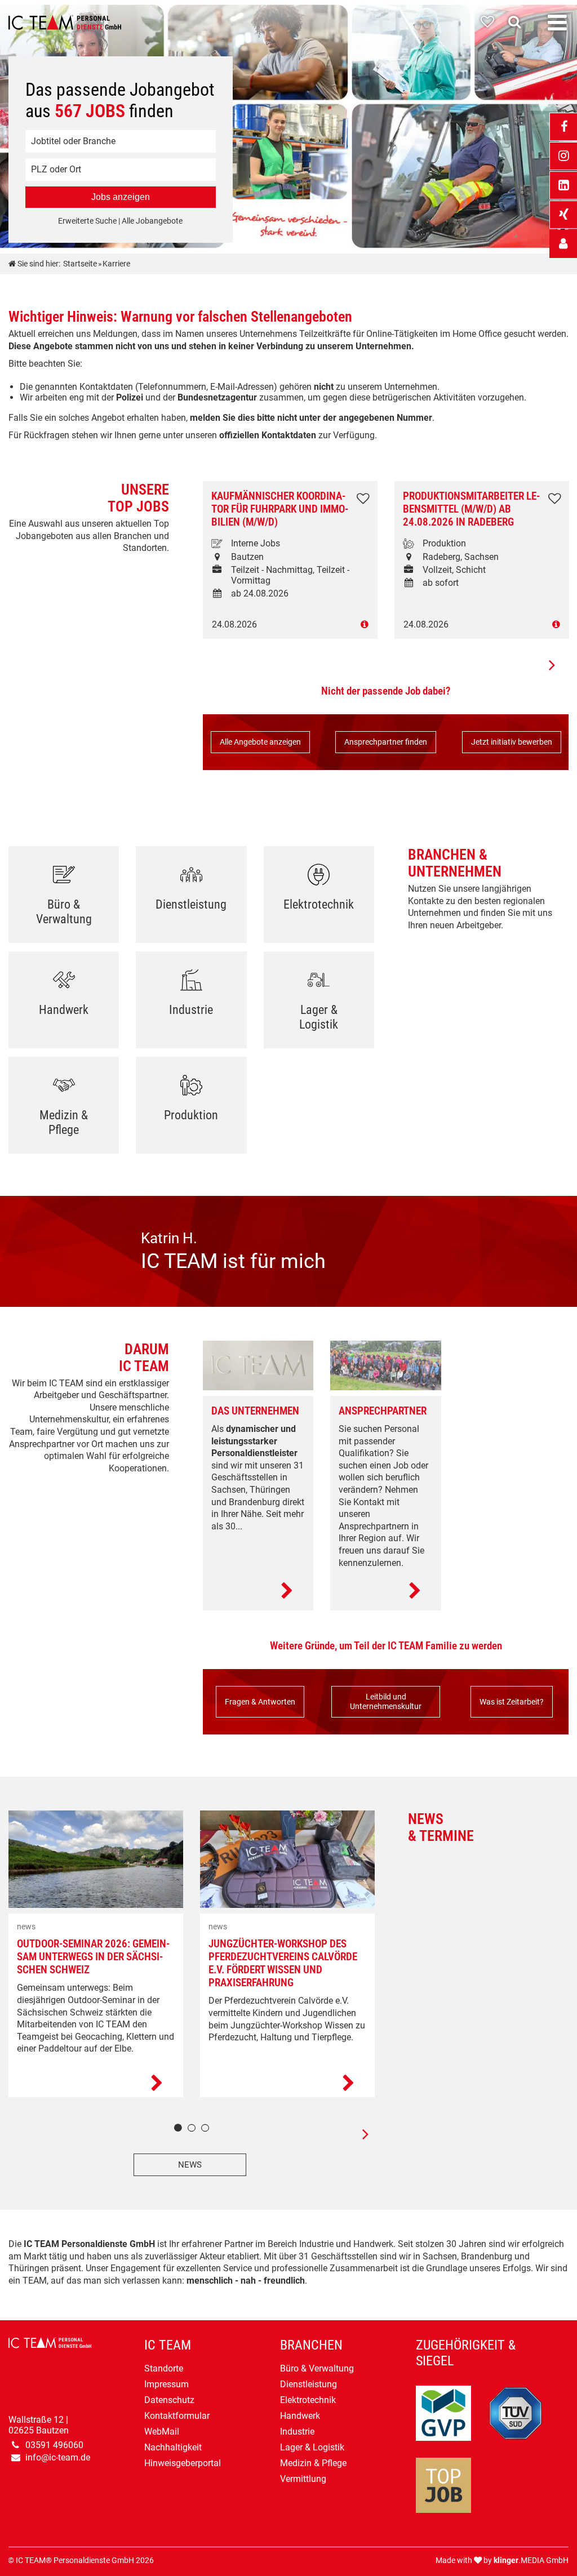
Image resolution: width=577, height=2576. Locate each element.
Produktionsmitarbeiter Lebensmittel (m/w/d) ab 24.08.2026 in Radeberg (471, 509)
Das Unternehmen (255, 1411)
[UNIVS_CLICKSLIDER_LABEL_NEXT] (552, 665)
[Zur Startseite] (65, 23)
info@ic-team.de (58, 2457)
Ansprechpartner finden (386, 742)
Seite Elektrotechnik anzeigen (319, 899)
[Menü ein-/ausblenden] (557, 23)
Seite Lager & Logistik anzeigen (319, 1004)
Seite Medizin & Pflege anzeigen (64, 1109)
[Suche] (517, 22)
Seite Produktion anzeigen (191, 1109)
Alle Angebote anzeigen (260, 742)
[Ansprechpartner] (385, 1591)
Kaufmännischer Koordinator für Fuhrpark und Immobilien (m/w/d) (280, 509)
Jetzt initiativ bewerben (512, 742)
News (190, 2165)
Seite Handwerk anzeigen (64, 1004)
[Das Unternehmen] (258, 1591)
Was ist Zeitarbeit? (512, 1702)
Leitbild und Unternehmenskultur (386, 1702)
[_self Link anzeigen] (563, 244)
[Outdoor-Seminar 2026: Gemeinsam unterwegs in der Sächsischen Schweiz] (96, 2084)
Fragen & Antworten (260, 1702)
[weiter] (357, 2134)
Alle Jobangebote (152, 221)
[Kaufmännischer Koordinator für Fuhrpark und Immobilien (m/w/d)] (290, 624)
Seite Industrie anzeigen (191, 1004)
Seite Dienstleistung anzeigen (191, 899)
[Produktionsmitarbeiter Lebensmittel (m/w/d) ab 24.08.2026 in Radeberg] (482, 624)
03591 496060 (54, 2445)
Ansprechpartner (383, 1411)
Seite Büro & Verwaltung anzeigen (64, 899)
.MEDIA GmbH (531, 2561)
